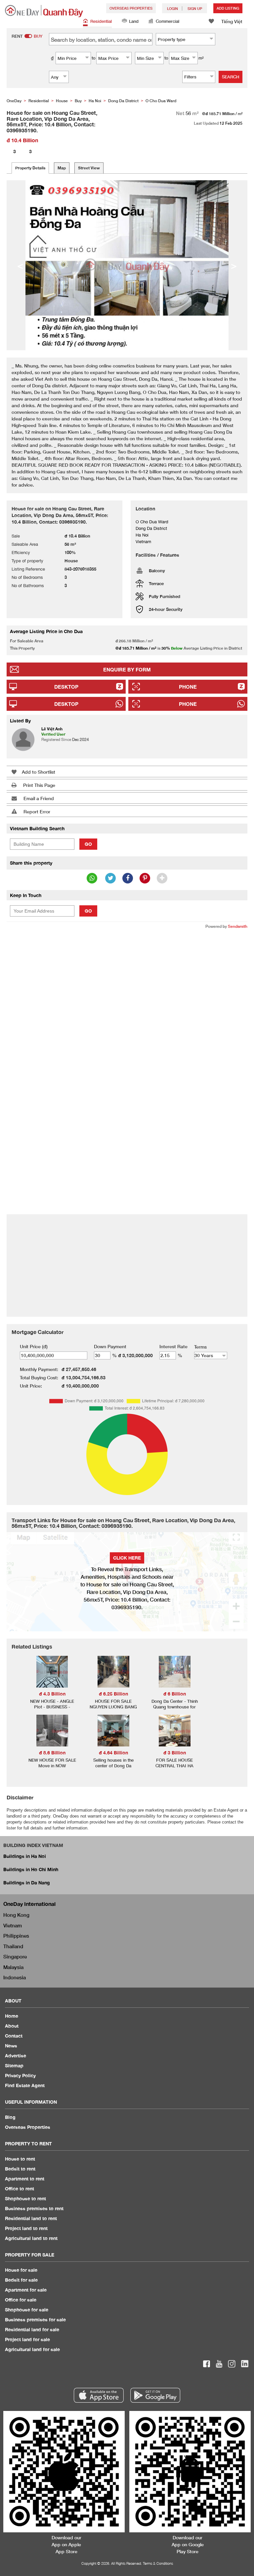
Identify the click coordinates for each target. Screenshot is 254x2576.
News (11, 2046)
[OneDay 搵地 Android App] (155, 2395)
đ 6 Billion (175, 1694)
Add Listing (228, 8)
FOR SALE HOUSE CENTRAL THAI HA (174, 1763)
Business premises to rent (34, 2208)
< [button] (20, 265)
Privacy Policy (20, 2075)
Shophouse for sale (27, 2310)
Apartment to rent (25, 2179)
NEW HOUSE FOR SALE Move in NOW (52, 1763)
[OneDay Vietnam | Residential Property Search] (44, 11)
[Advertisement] (127, 983)
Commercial (168, 21)
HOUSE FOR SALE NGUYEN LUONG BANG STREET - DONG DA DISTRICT (113, 1710)
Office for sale (21, 2300)
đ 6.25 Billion (113, 1694)
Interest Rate (173, 1346)
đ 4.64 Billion (113, 1753)
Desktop (66, 687)
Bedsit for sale (21, 2280)
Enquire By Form (127, 669)
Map (62, 168)
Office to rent (20, 2189)
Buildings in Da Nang (27, 1883)
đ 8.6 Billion (52, 1753)
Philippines (16, 1936)
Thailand (13, 1946)
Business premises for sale (35, 2319)
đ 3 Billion (175, 1753)
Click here (127, 1558)
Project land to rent (26, 2228)
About (12, 2026)
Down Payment (110, 1346)
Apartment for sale (26, 2290)
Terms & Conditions (158, 2563)
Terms (200, 1347)
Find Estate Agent (25, 2085)
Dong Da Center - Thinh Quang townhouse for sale (175, 1707)
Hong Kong (16, 1915)
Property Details (30, 168)
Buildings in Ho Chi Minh (31, 1869)
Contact (14, 2036)
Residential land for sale (32, 2329)
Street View (89, 168)
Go (88, 844)
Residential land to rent (31, 2218)
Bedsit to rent (20, 2169)
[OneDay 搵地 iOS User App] (99, 2395)
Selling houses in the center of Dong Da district (113, 1766)
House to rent (20, 2159)
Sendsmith (238, 926)
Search (231, 77)
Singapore (15, 1956)
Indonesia (15, 1977)
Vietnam (13, 1925)
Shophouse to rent (25, 2198)
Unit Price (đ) (34, 1346)
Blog (10, 2117)
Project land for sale (27, 2339)
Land (134, 21)
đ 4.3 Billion (52, 1694)
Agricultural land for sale (32, 2349)
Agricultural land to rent (31, 2238)
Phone (188, 687)
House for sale (21, 2270)
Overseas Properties (131, 8)
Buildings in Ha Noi (25, 1856)
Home (12, 2016)
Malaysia (13, 1967)
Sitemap (14, 2065)
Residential (101, 21)
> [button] (234, 265)
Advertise (16, 2056)
